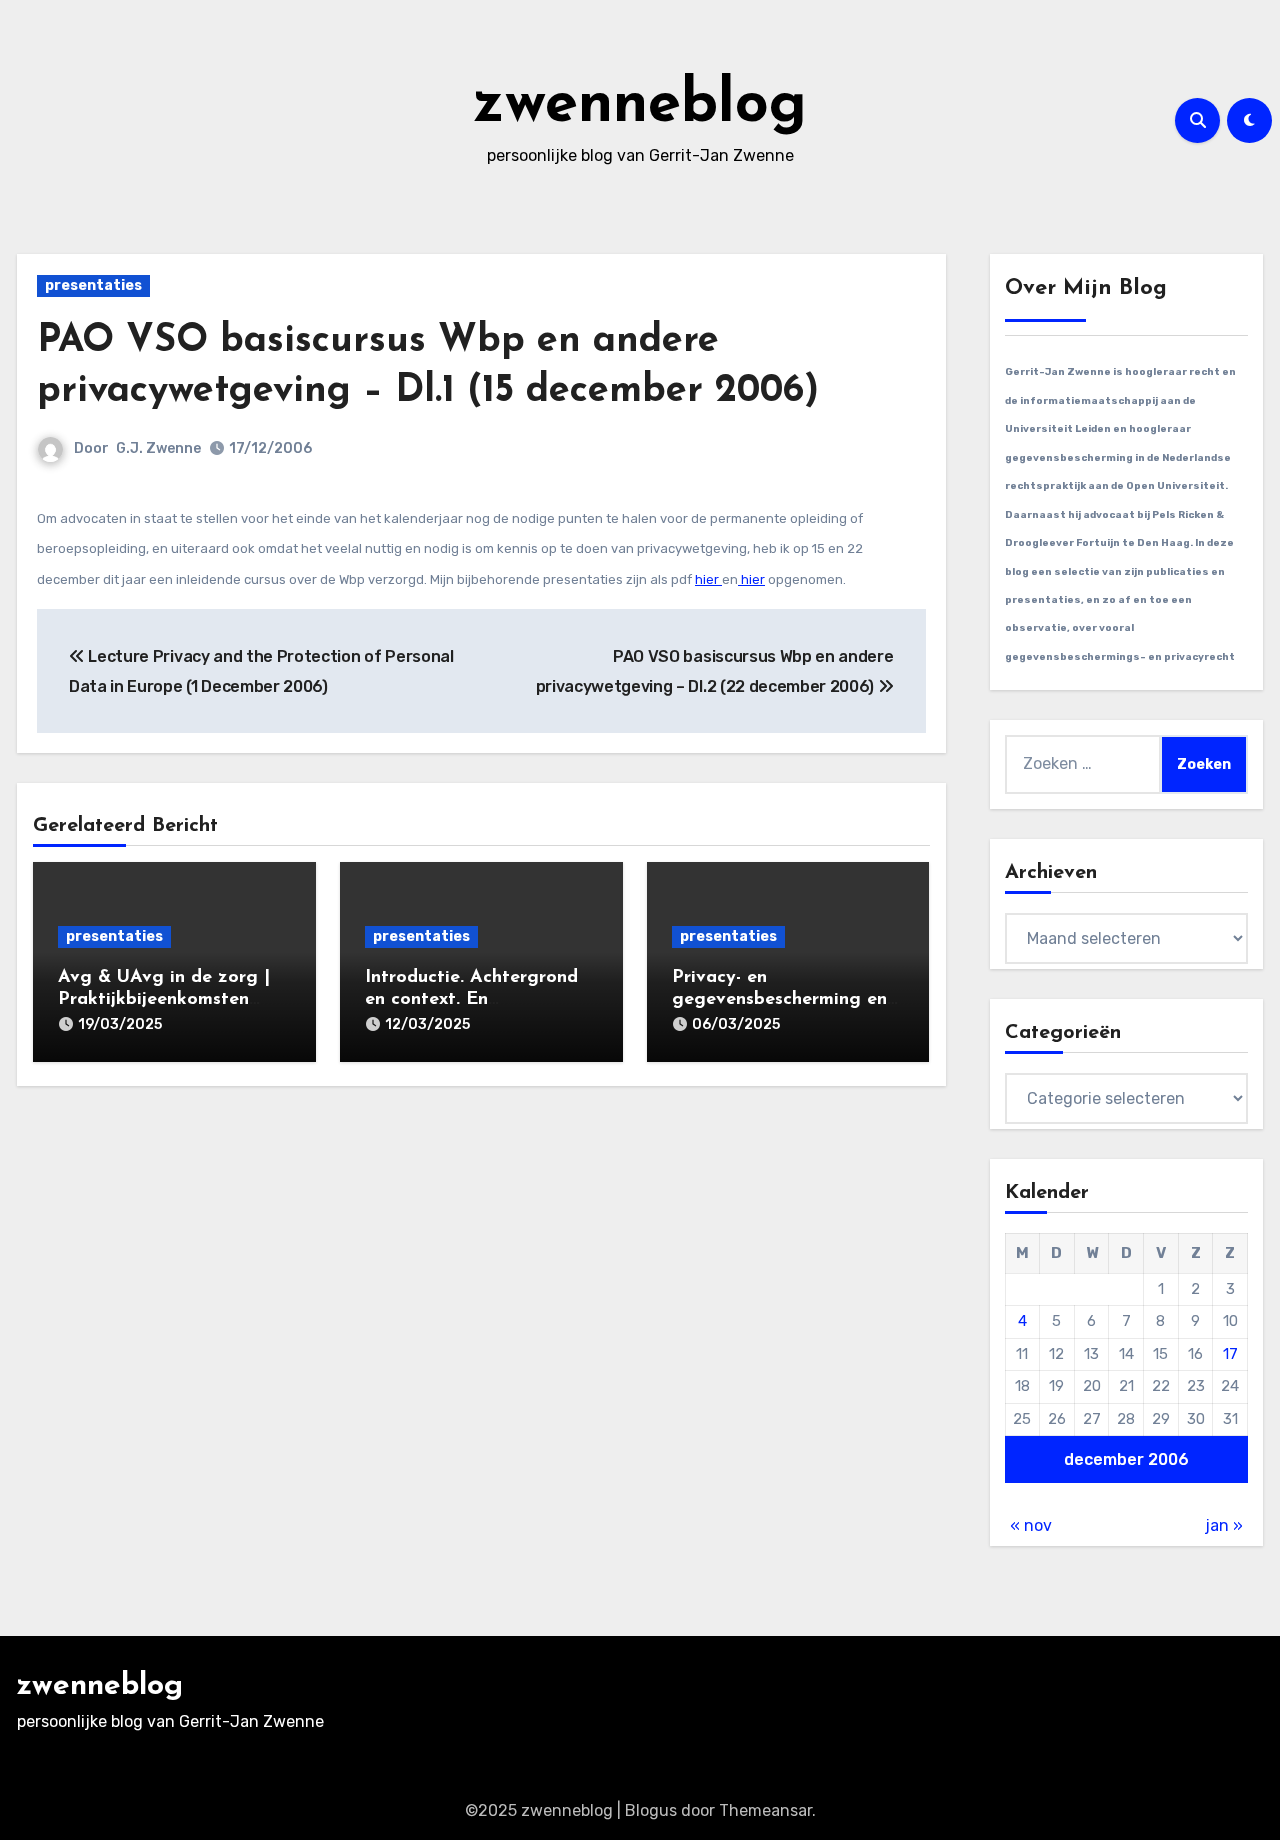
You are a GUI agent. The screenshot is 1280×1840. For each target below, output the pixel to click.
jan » (1224, 1525)
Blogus (651, 1810)
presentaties (93, 285)
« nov (1031, 1525)
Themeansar (765, 1810)
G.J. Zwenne (158, 448)
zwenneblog (640, 106)
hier (708, 579)
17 (1230, 1354)
